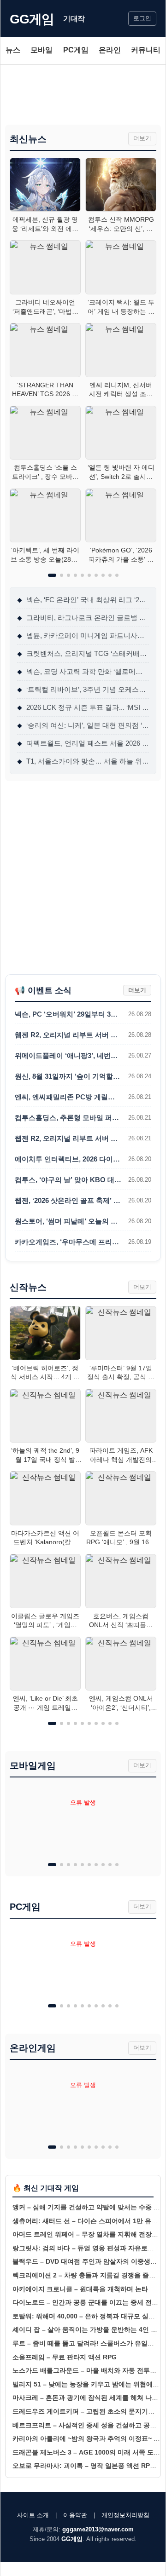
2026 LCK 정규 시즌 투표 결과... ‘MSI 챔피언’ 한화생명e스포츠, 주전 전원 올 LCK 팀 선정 (83, 707)
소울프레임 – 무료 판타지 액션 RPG (65, 2357)
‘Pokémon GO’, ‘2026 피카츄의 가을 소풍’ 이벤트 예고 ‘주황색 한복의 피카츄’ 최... (121, 555)
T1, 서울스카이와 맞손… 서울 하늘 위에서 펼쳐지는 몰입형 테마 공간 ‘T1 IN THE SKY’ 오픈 (83, 761)
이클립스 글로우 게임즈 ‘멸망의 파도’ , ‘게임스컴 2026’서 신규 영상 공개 (45, 1621)
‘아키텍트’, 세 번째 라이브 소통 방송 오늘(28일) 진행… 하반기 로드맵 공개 (45, 555)
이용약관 (75, 2515)
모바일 (41, 50)
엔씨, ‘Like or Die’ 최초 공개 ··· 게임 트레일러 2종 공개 (45, 1703)
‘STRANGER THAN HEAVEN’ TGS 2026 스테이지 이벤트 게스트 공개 (45, 390)
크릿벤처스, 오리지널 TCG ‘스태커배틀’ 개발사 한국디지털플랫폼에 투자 (83, 653)
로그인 (142, 18)
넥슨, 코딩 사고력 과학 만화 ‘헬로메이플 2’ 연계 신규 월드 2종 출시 (83, 671)
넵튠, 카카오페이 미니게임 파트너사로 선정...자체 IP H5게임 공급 (83, 635)
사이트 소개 (33, 2515)
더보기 (142, 138)
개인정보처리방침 (125, 2515)
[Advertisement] (83, 95)
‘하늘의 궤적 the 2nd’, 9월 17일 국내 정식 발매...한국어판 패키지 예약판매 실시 (45, 1455)
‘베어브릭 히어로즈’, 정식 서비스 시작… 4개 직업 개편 (45, 1373)
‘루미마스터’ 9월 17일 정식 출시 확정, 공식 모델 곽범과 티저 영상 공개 (121, 1373)
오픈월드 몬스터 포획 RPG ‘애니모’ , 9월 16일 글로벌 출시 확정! (121, 1538)
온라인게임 (33, 2048)
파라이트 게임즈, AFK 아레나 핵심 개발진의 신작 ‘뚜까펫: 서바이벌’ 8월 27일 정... (121, 1455)
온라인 (110, 50)
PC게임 (76, 50)
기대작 (74, 19)
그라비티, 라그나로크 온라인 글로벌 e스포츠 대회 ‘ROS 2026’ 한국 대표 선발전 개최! (83, 618)
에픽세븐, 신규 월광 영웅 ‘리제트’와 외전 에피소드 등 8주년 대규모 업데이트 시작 (45, 224)
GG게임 (32, 19)
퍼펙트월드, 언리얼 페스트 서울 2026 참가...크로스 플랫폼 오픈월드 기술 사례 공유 (83, 743)
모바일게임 (33, 1765)
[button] (52, 575)
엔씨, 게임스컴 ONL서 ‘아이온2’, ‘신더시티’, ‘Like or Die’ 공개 (121, 1703)
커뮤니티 (146, 50)
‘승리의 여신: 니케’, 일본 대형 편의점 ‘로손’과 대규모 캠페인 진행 (83, 725)
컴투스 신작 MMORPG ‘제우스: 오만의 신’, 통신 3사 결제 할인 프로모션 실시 (121, 224)
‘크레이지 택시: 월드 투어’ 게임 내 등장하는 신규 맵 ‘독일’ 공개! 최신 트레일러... (121, 307)
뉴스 (13, 50)
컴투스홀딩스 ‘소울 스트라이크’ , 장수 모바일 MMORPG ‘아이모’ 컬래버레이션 (45, 472)
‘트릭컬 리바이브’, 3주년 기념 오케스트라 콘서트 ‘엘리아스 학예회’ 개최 (83, 689)
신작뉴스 (28, 1287)
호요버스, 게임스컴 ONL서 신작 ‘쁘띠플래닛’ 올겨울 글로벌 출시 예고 (121, 1621)
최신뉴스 (28, 139)
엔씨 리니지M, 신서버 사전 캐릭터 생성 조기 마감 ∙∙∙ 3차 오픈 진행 (121, 390)
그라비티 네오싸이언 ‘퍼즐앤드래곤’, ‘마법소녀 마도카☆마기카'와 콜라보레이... (45, 307)
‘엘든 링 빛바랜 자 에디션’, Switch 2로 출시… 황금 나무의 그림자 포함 (121, 472)
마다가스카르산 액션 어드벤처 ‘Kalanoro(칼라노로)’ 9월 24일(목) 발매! (45, 1538)
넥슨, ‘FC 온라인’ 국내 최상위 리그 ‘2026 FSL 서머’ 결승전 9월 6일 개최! (83, 600)
